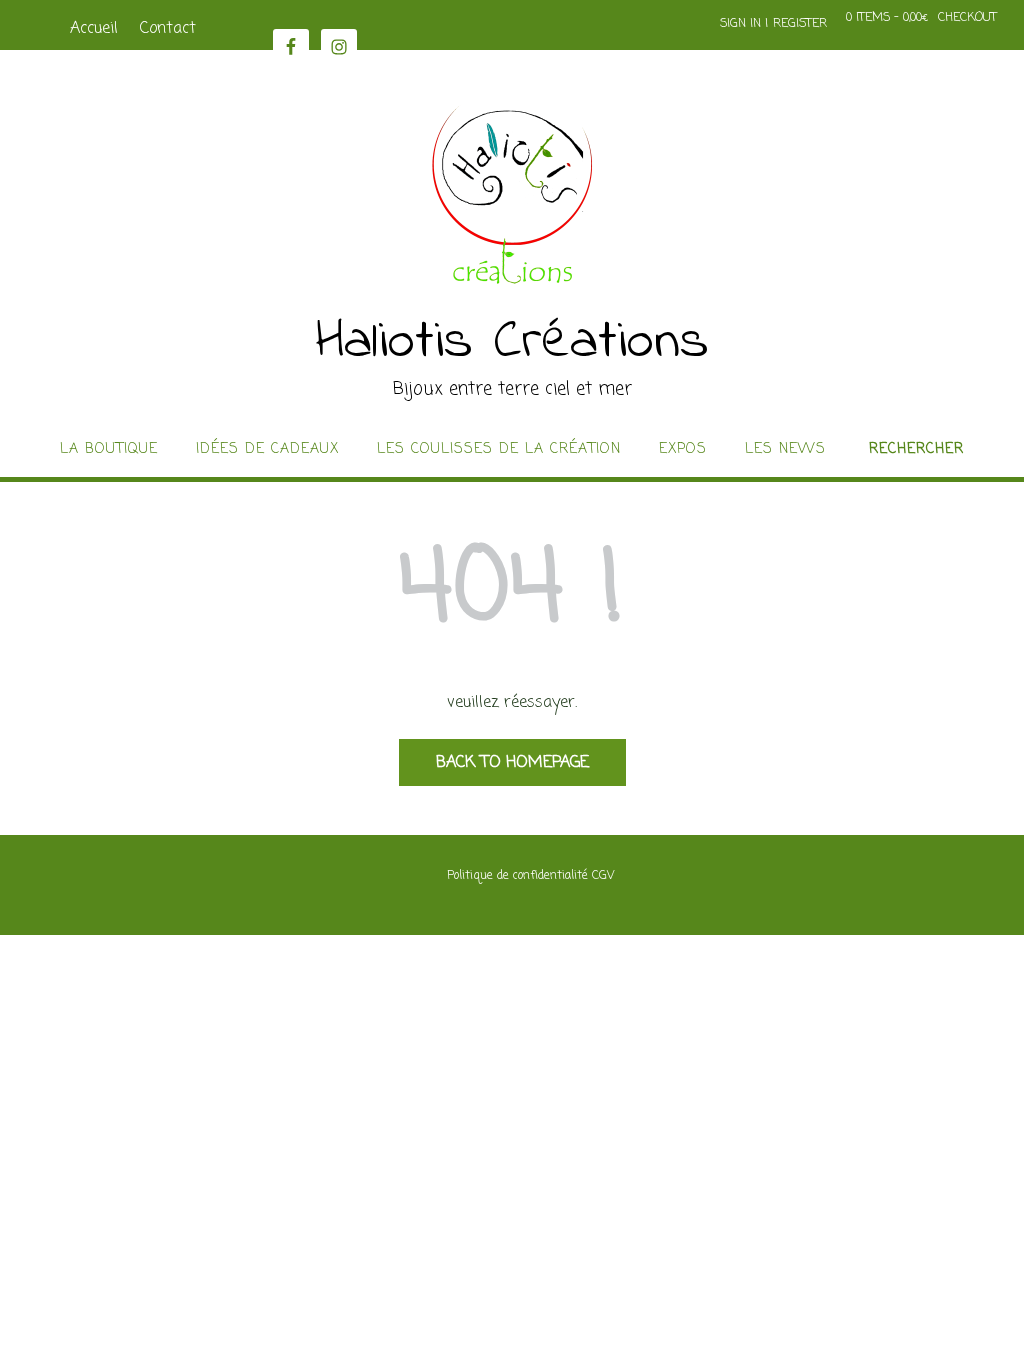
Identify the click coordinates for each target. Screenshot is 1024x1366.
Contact (168, 29)
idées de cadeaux (267, 450)
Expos (683, 450)
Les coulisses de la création (499, 450)
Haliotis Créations (512, 343)
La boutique (109, 450)
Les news (785, 450)
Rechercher (916, 450)
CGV (603, 876)
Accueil (94, 29)
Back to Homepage (512, 763)
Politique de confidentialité (517, 876)
